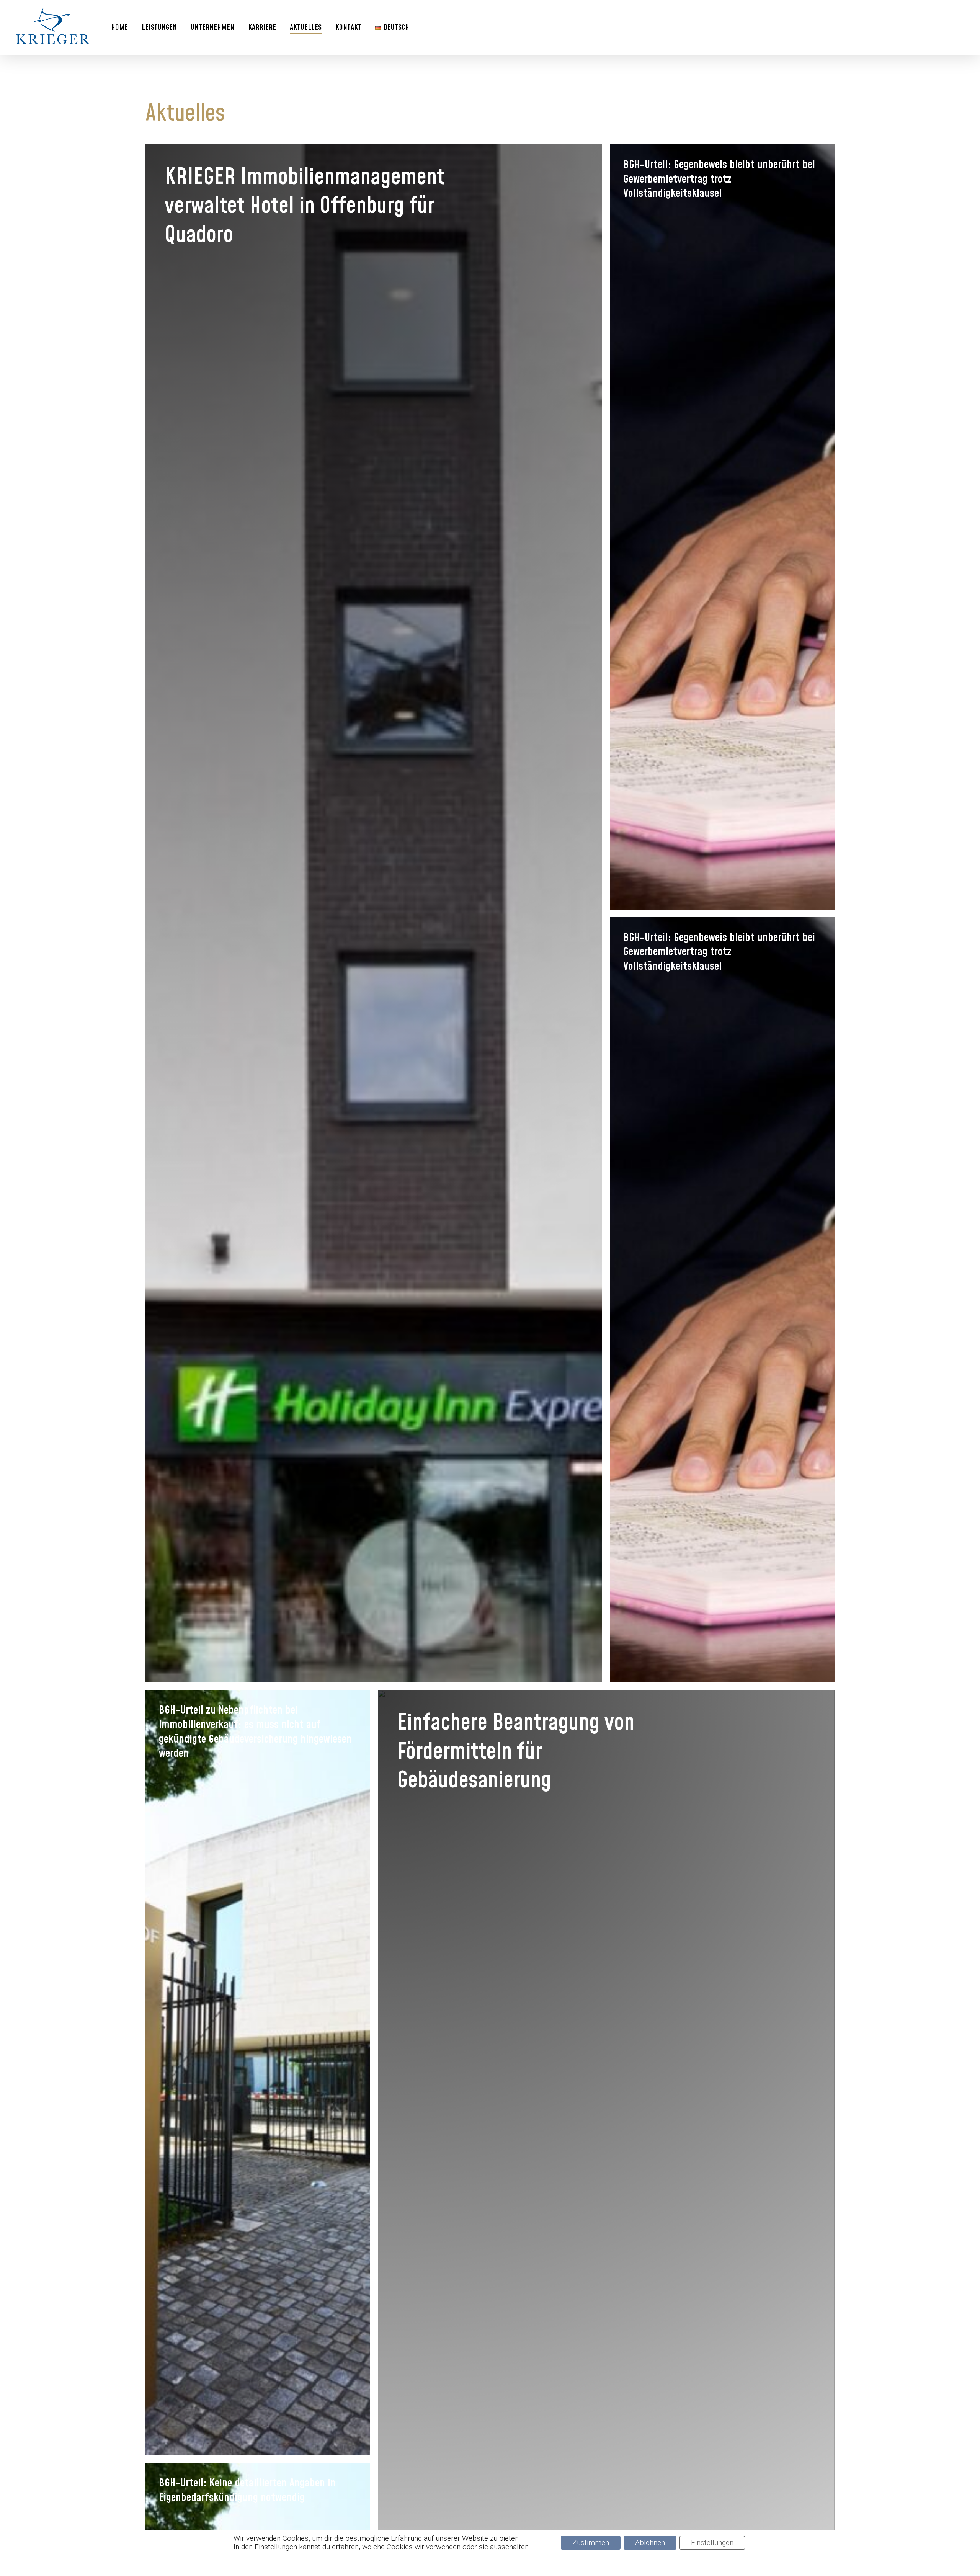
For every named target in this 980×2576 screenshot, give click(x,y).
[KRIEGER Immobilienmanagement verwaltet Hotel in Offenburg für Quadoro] (374, 913)
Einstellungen (276, 2547)
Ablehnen (650, 2543)
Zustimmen (591, 2543)
